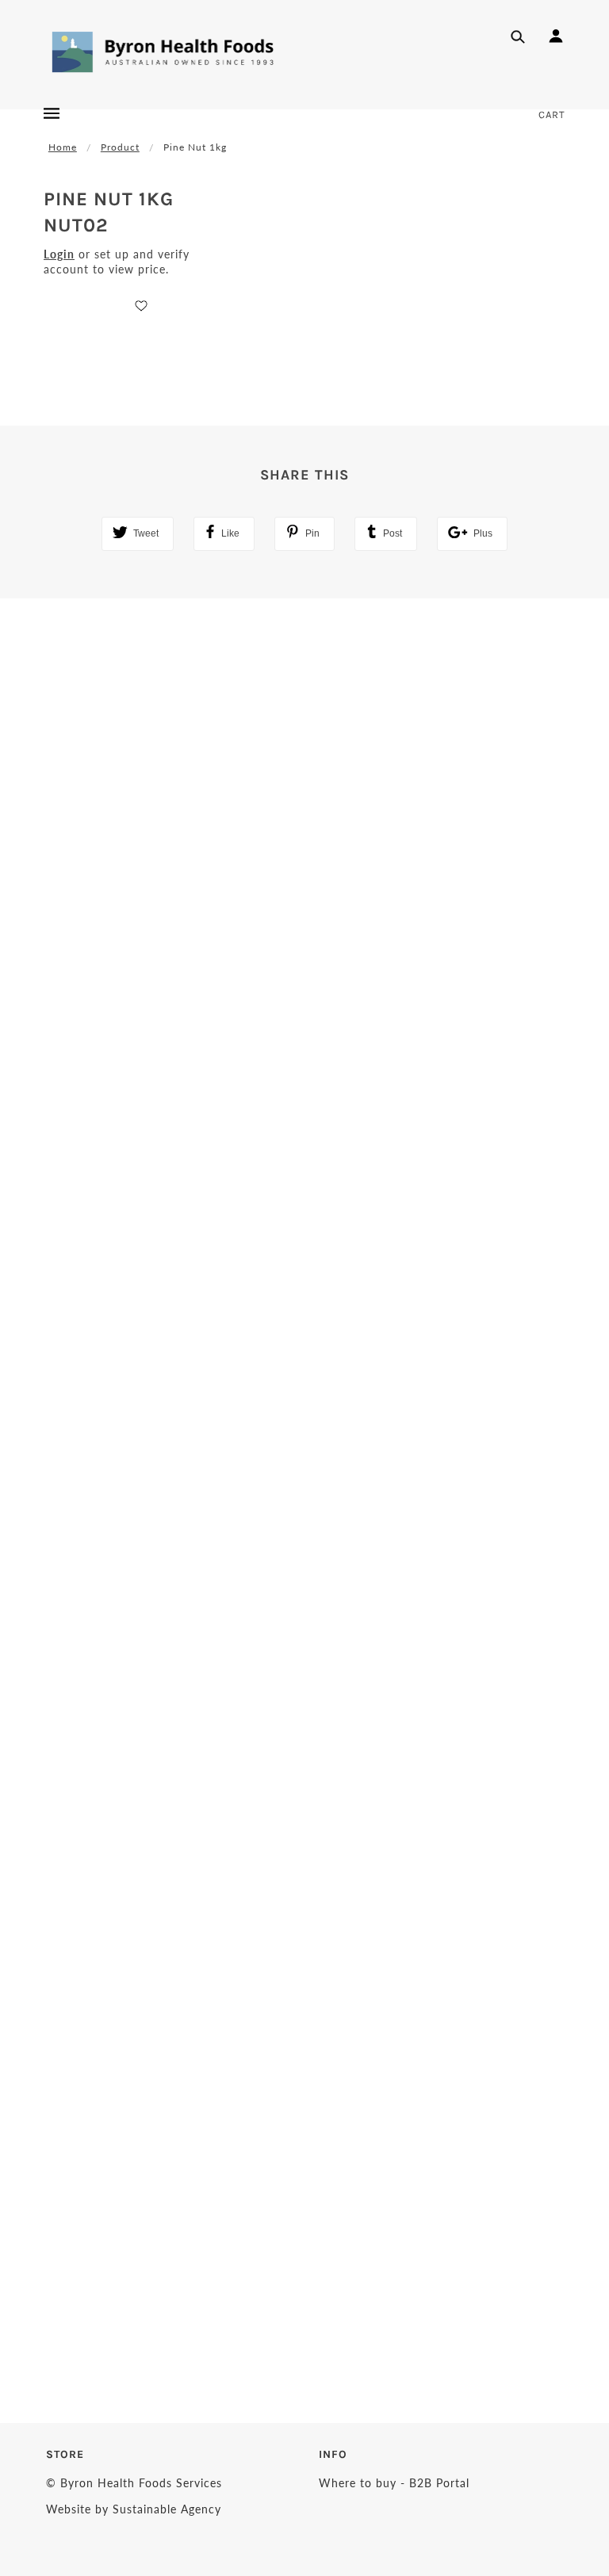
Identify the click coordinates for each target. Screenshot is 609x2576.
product (120, 147)
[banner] (163, 52)
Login (59, 254)
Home (63, 147)
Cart (552, 115)
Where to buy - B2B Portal (394, 2483)
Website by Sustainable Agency (134, 2509)
